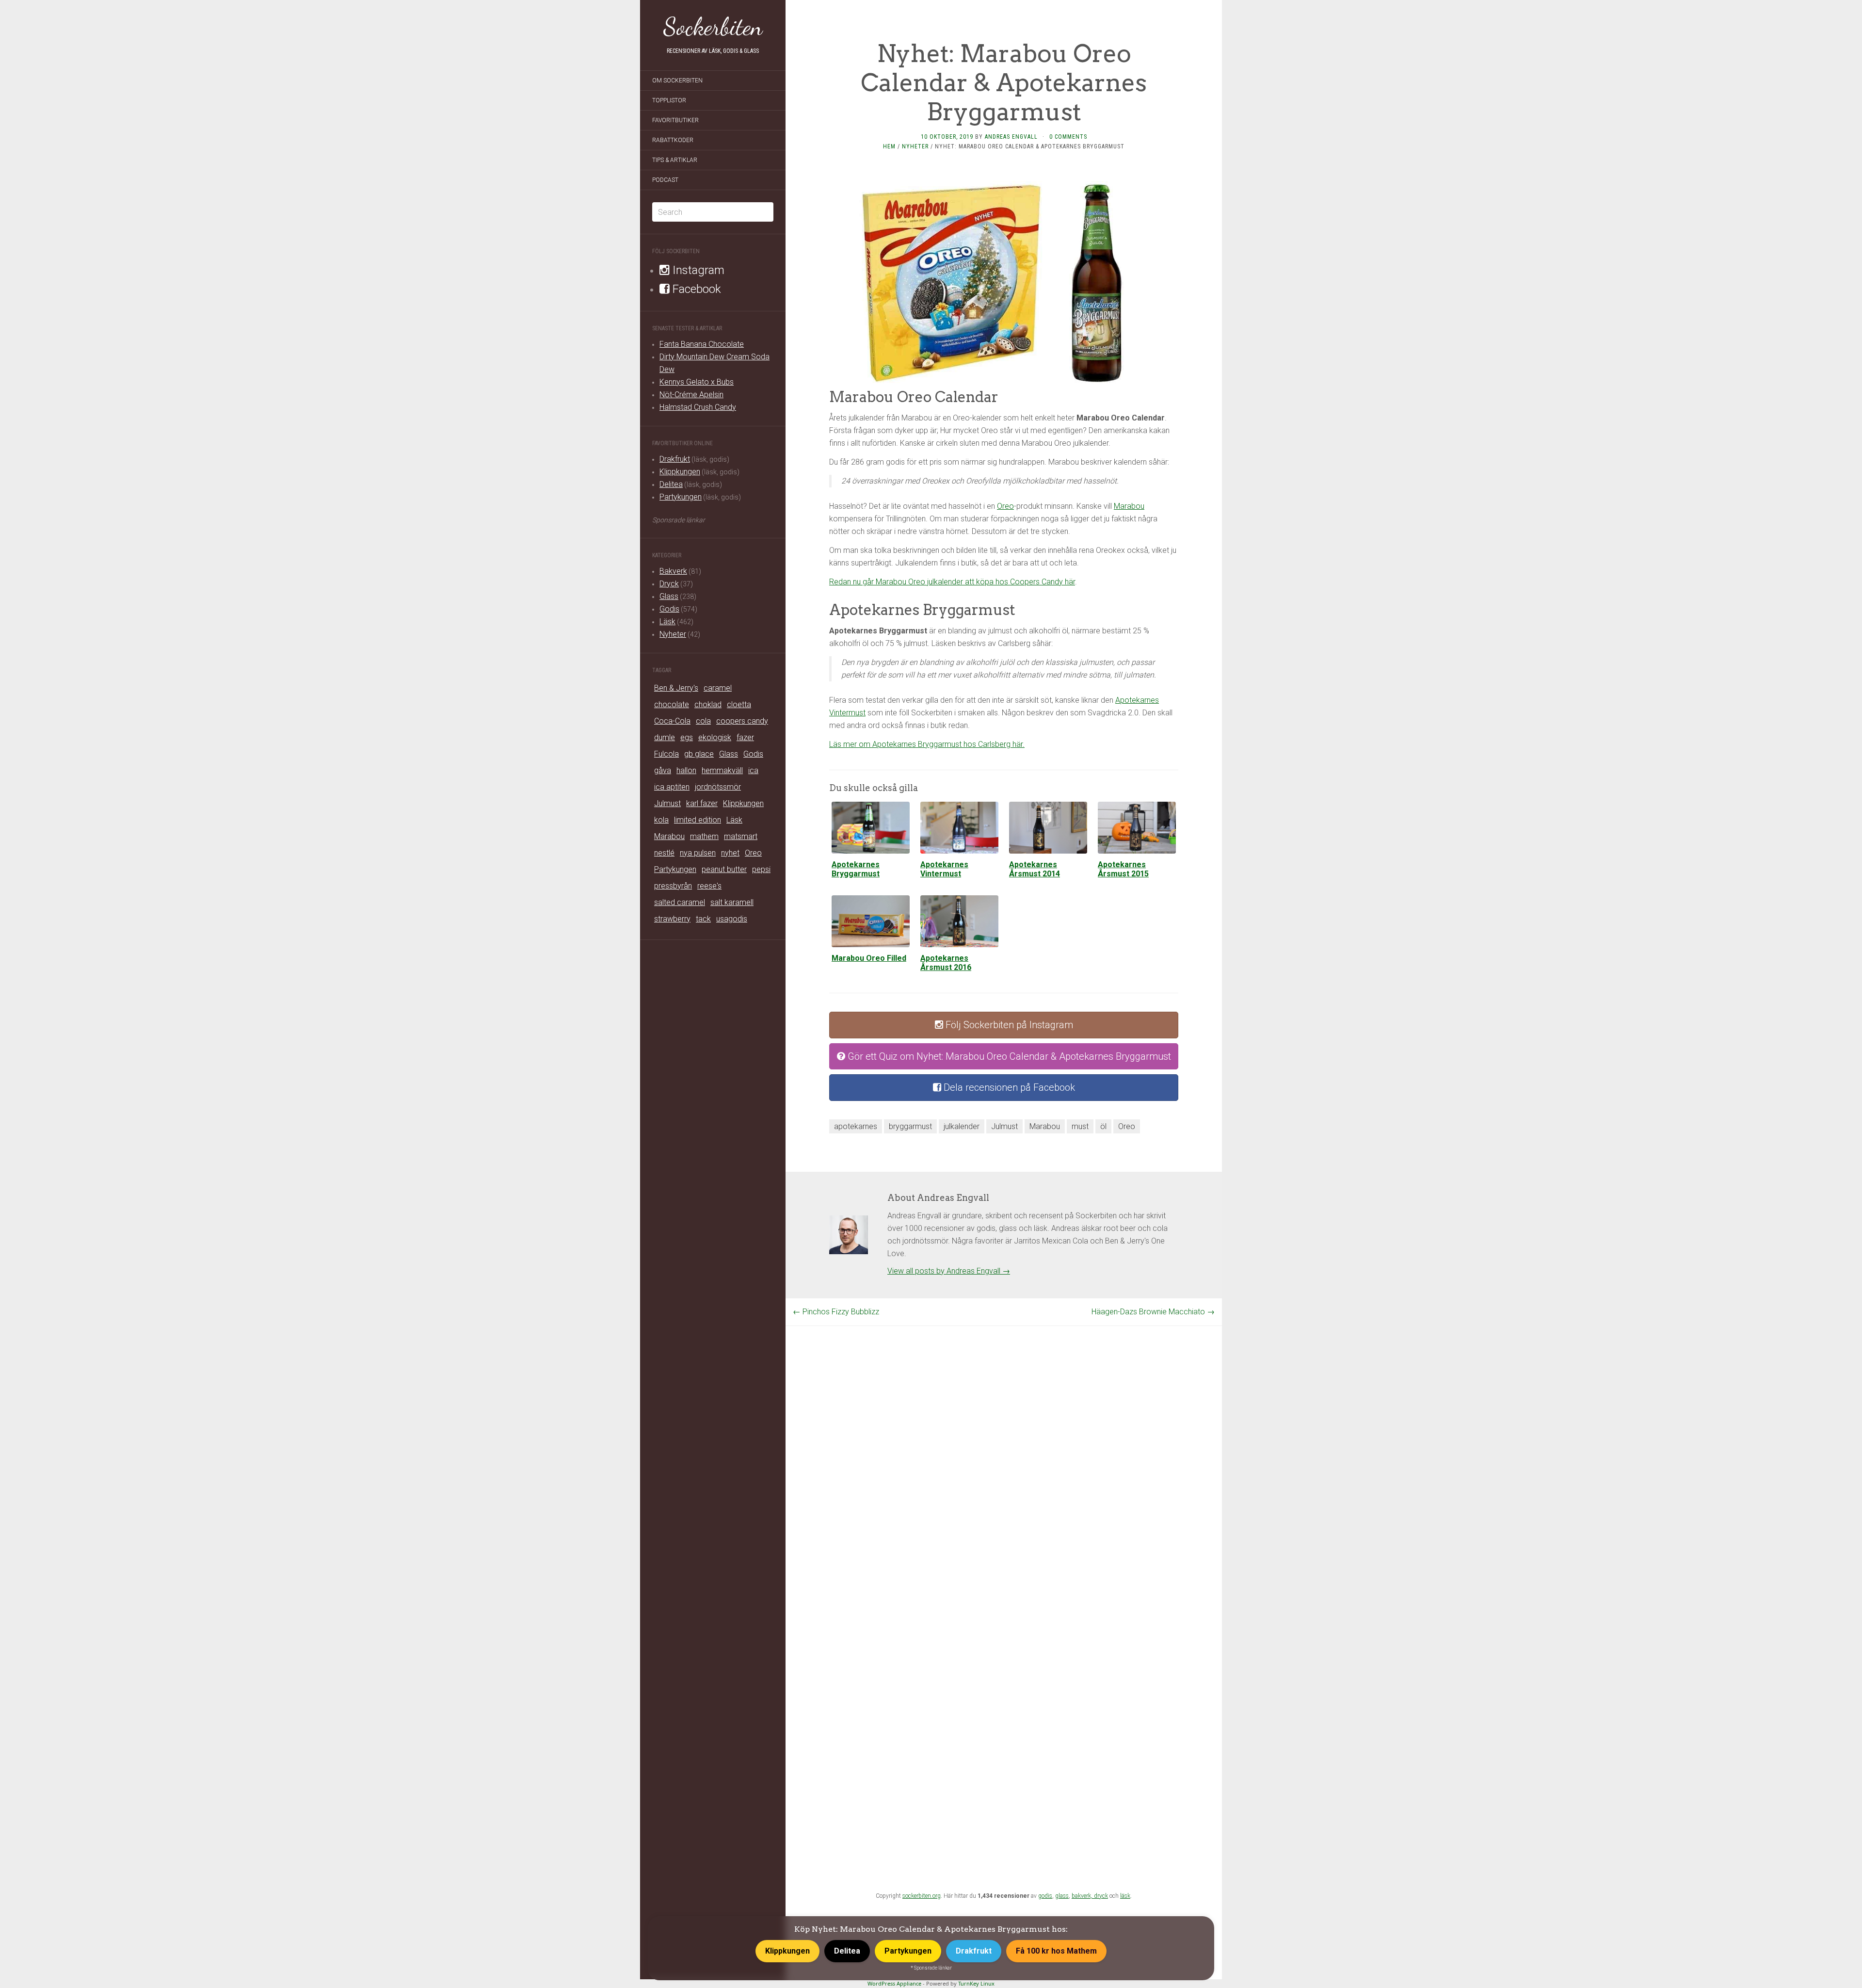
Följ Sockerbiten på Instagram (1008, 1025)
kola (661, 820)
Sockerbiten (713, 27)
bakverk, (1083, 1896)
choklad (708, 704)
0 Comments (1068, 137)
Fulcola (666, 754)
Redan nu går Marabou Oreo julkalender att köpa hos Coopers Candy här (952, 582)
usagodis (732, 919)
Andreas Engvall (1011, 137)
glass (1062, 1896)
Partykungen (681, 497)
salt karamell (732, 902)
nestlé (664, 853)
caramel (718, 688)
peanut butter (724, 869)
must (1080, 1126)
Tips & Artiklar (675, 160)
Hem (889, 146)
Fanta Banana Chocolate (702, 344)
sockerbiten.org (922, 1896)
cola (703, 721)
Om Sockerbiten (677, 81)
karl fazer (702, 803)
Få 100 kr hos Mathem (1056, 1951)
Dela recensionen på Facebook (1008, 1087)
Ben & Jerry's (676, 688)
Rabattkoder (673, 140)
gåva (663, 770)
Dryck (669, 584)
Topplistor (669, 100)
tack (703, 919)
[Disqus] (1004, 1447)
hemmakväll (722, 770)
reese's (709, 886)
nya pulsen (698, 853)
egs (687, 737)
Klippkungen (680, 472)
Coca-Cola (672, 721)
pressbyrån (673, 886)
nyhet (730, 853)
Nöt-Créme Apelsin (691, 395)
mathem (704, 836)
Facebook (695, 289)
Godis (669, 609)
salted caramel (680, 902)
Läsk (667, 622)
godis (1045, 1896)
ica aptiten (672, 787)
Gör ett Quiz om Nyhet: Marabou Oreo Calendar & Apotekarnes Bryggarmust (1008, 1056)
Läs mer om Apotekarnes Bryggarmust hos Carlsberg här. (927, 744)
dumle (665, 737)
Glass (669, 596)
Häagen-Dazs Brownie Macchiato (1153, 1312)
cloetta (739, 704)
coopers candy (742, 721)
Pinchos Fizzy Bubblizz (836, 1312)
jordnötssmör (718, 787)
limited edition (698, 820)
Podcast (665, 180)
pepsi (761, 869)
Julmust (667, 803)
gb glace (699, 754)
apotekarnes (856, 1126)
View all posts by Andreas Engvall (949, 1271)
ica (753, 770)
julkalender (962, 1126)
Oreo (753, 853)
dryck (1101, 1896)
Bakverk (673, 571)
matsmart (741, 836)
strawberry (672, 919)
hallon (686, 770)
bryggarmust (910, 1126)
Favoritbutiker (675, 120)
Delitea (671, 484)
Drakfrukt (675, 459)
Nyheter (673, 634)
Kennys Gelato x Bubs (697, 382)
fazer (745, 737)
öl (1103, 1126)
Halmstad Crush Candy (698, 407)
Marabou (669, 836)
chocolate (672, 704)
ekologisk (715, 737)
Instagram (697, 270)
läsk (1125, 1896)
